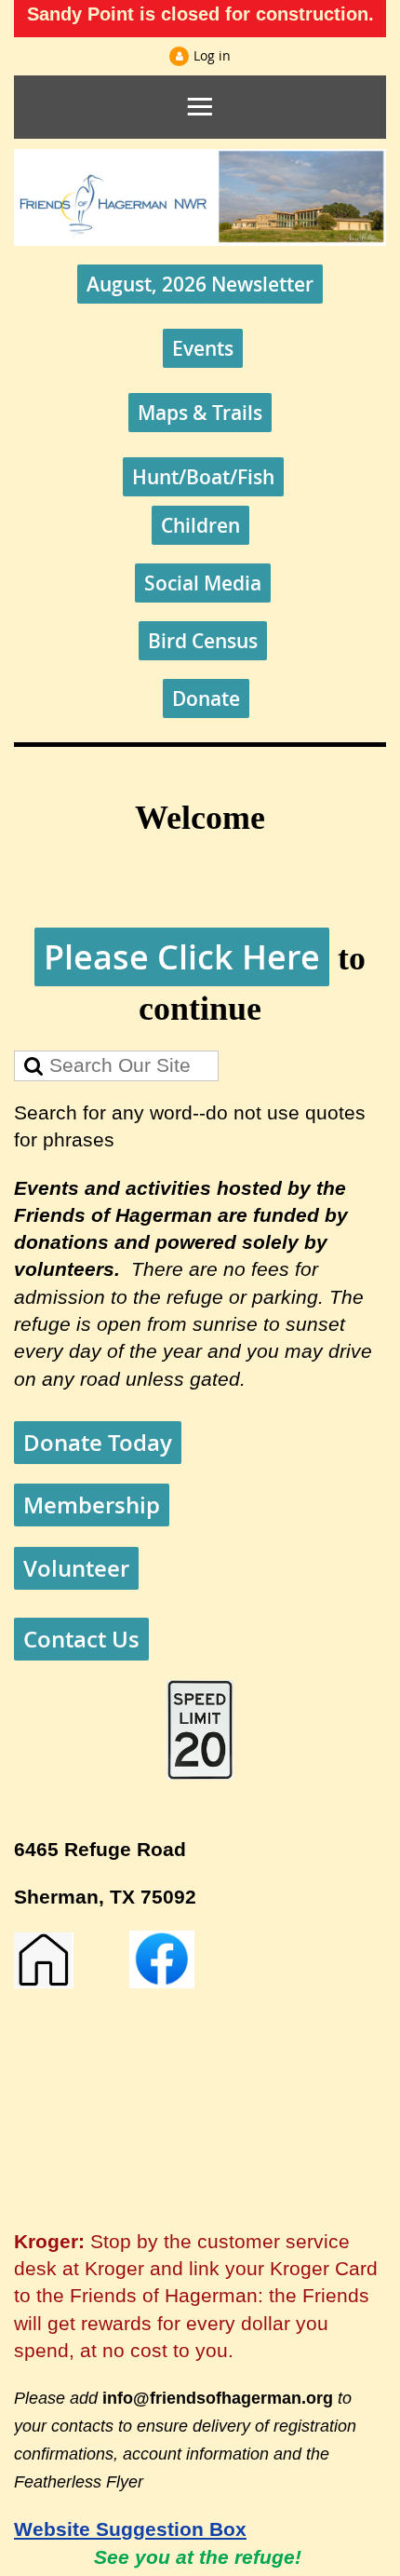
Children (200, 525)
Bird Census (203, 641)
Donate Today (98, 1443)
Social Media (203, 583)
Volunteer (76, 1568)
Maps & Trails (200, 413)
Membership (92, 1505)
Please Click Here (182, 957)
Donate (206, 698)
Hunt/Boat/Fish (203, 477)
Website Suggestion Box (130, 2529)
